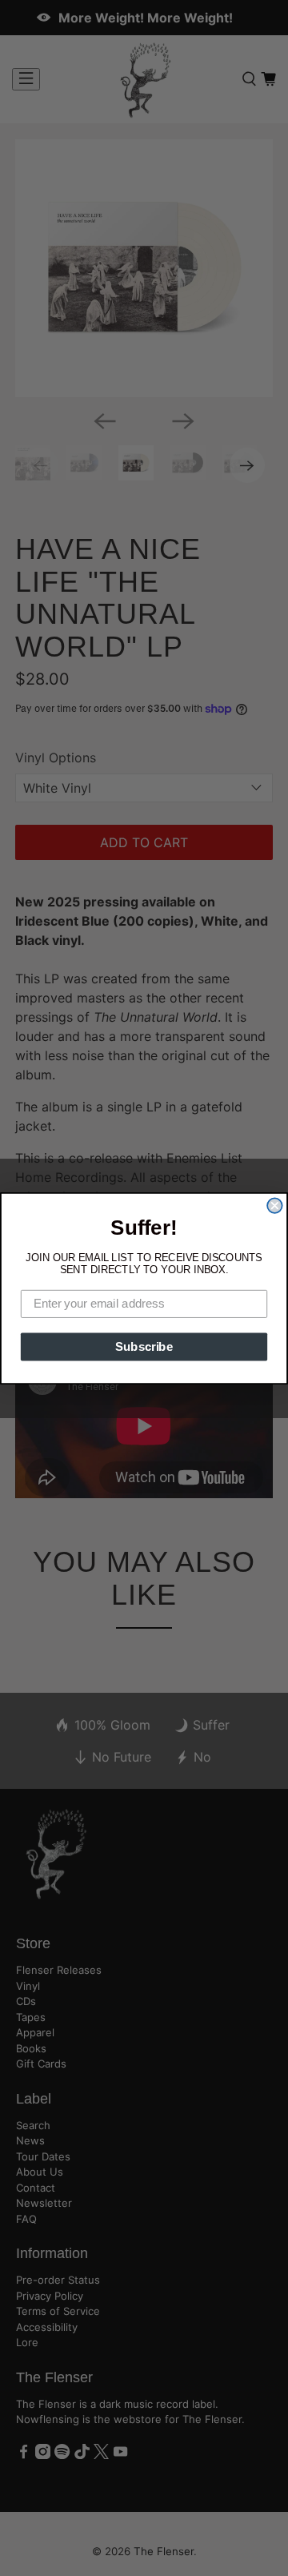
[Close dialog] (274, 1205)
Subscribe (144, 1346)
